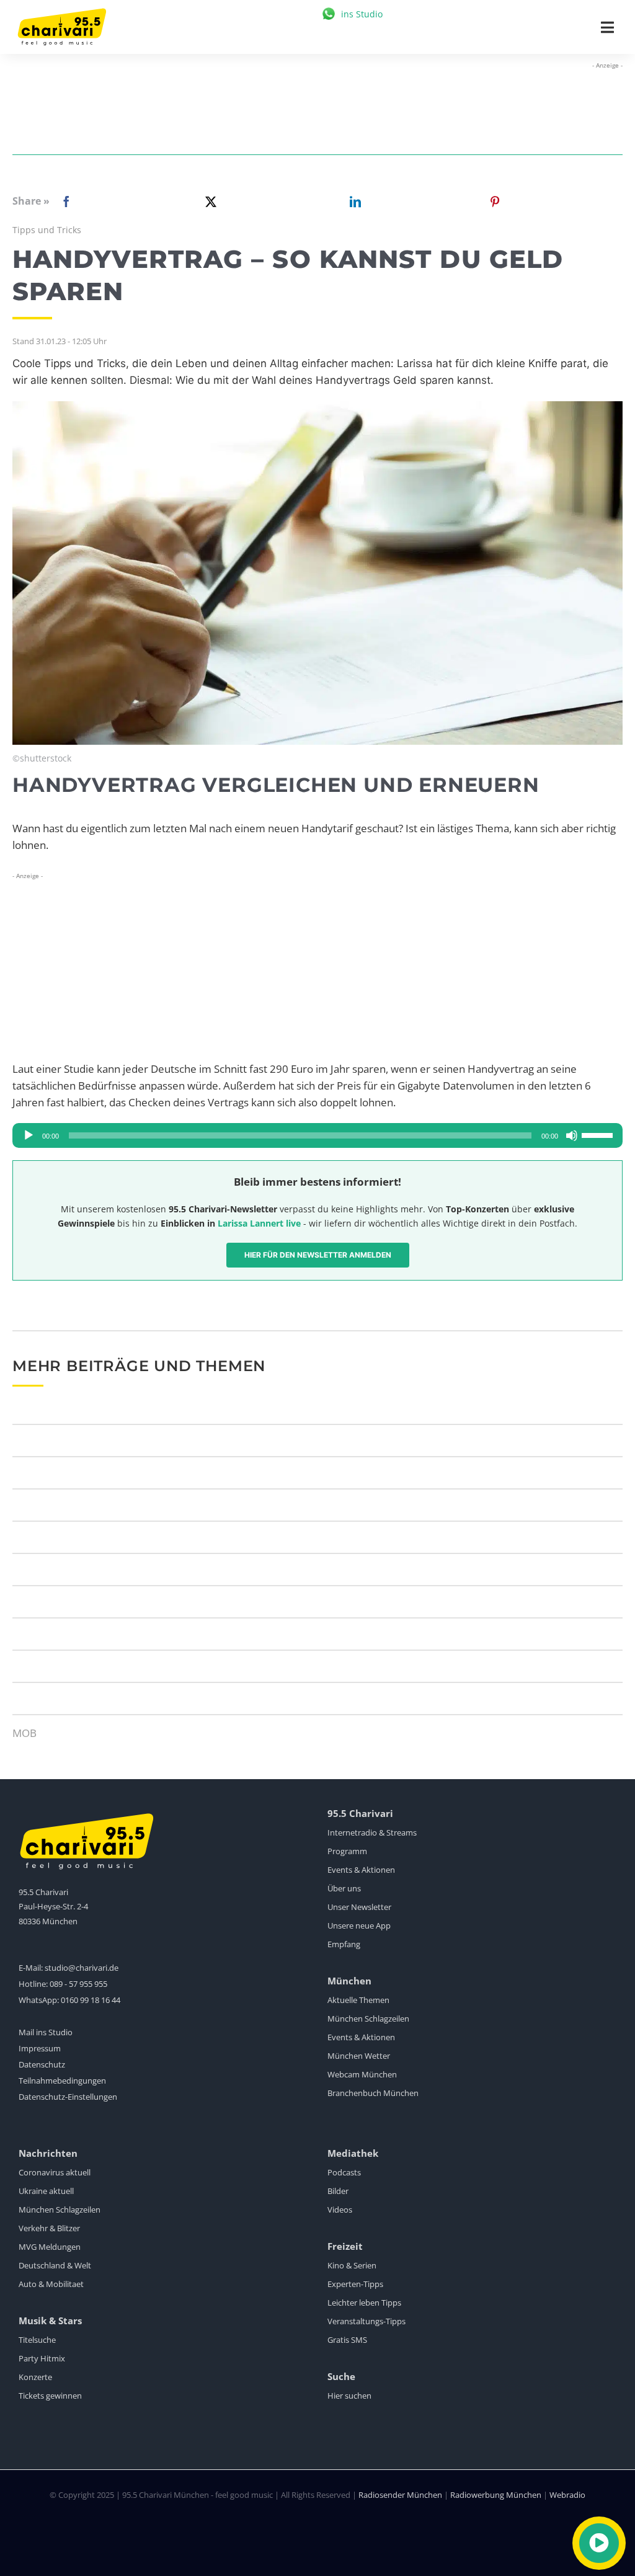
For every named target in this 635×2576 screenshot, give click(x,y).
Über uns (344, 1888)
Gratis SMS (347, 2340)
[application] (317, 1135)
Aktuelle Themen (358, 2000)
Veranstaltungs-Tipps (366, 2321)
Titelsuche (37, 2340)
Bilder (338, 2191)
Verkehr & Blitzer (49, 2228)
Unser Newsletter (359, 1907)
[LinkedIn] (353, 202)
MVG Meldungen (50, 2247)
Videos (340, 2210)
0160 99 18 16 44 (91, 2000)
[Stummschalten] (572, 1135)
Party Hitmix (42, 2358)
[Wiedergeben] (29, 1135)
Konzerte (35, 2377)
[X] (208, 202)
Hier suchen (349, 2396)
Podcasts (344, 2172)
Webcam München (362, 2074)
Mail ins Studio (46, 2032)
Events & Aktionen (361, 1870)
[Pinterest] (495, 202)
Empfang (344, 1944)
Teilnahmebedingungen (62, 2081)
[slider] (599, 1134)
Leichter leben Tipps (364, 2303)
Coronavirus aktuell (55, 2172)
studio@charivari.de (82, 1968)
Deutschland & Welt (55, 2265)
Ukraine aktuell (46, 2191)
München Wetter (359, 2056)
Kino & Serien (352, 2265)
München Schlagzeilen (368, 2019)
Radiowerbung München (496, 2495)
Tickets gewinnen (50, 2396)
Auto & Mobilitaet (51, 2284)
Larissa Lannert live (259, 1223)
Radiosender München (400, 2495)
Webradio (567, 2495)
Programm (347, 1851)
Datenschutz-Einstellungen (68, 2097)
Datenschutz (42, 2064)
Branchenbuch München (373, 2093)
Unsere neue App (359, 1925)
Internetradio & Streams (372, 1832)
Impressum (40, 2048)
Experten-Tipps (355, 2284)
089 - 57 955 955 (78, 1984)
